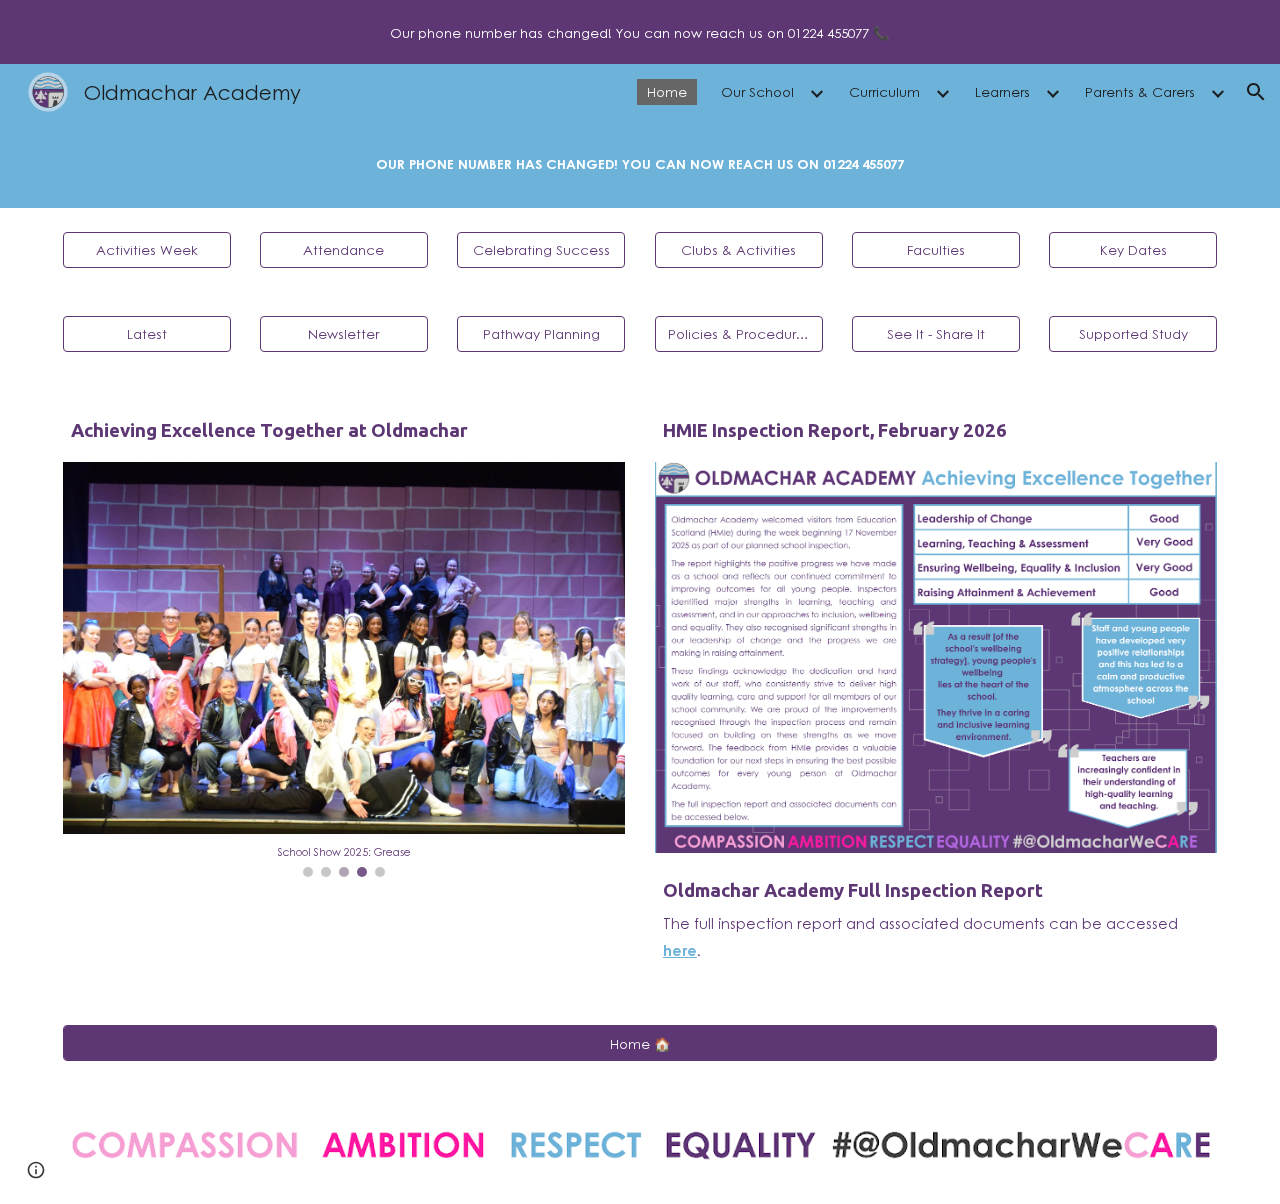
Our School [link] (757, 91)
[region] (640, 32)
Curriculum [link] (884, 91)
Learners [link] (1002, 91)
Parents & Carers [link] (1140, 91)
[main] (640, 164)
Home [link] (667, 91)
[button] (1256, 92)
